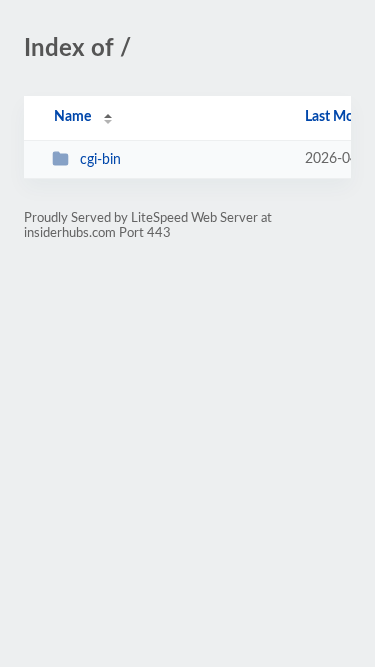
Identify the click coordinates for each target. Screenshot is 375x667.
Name (72, 117)
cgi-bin (100, 160)
